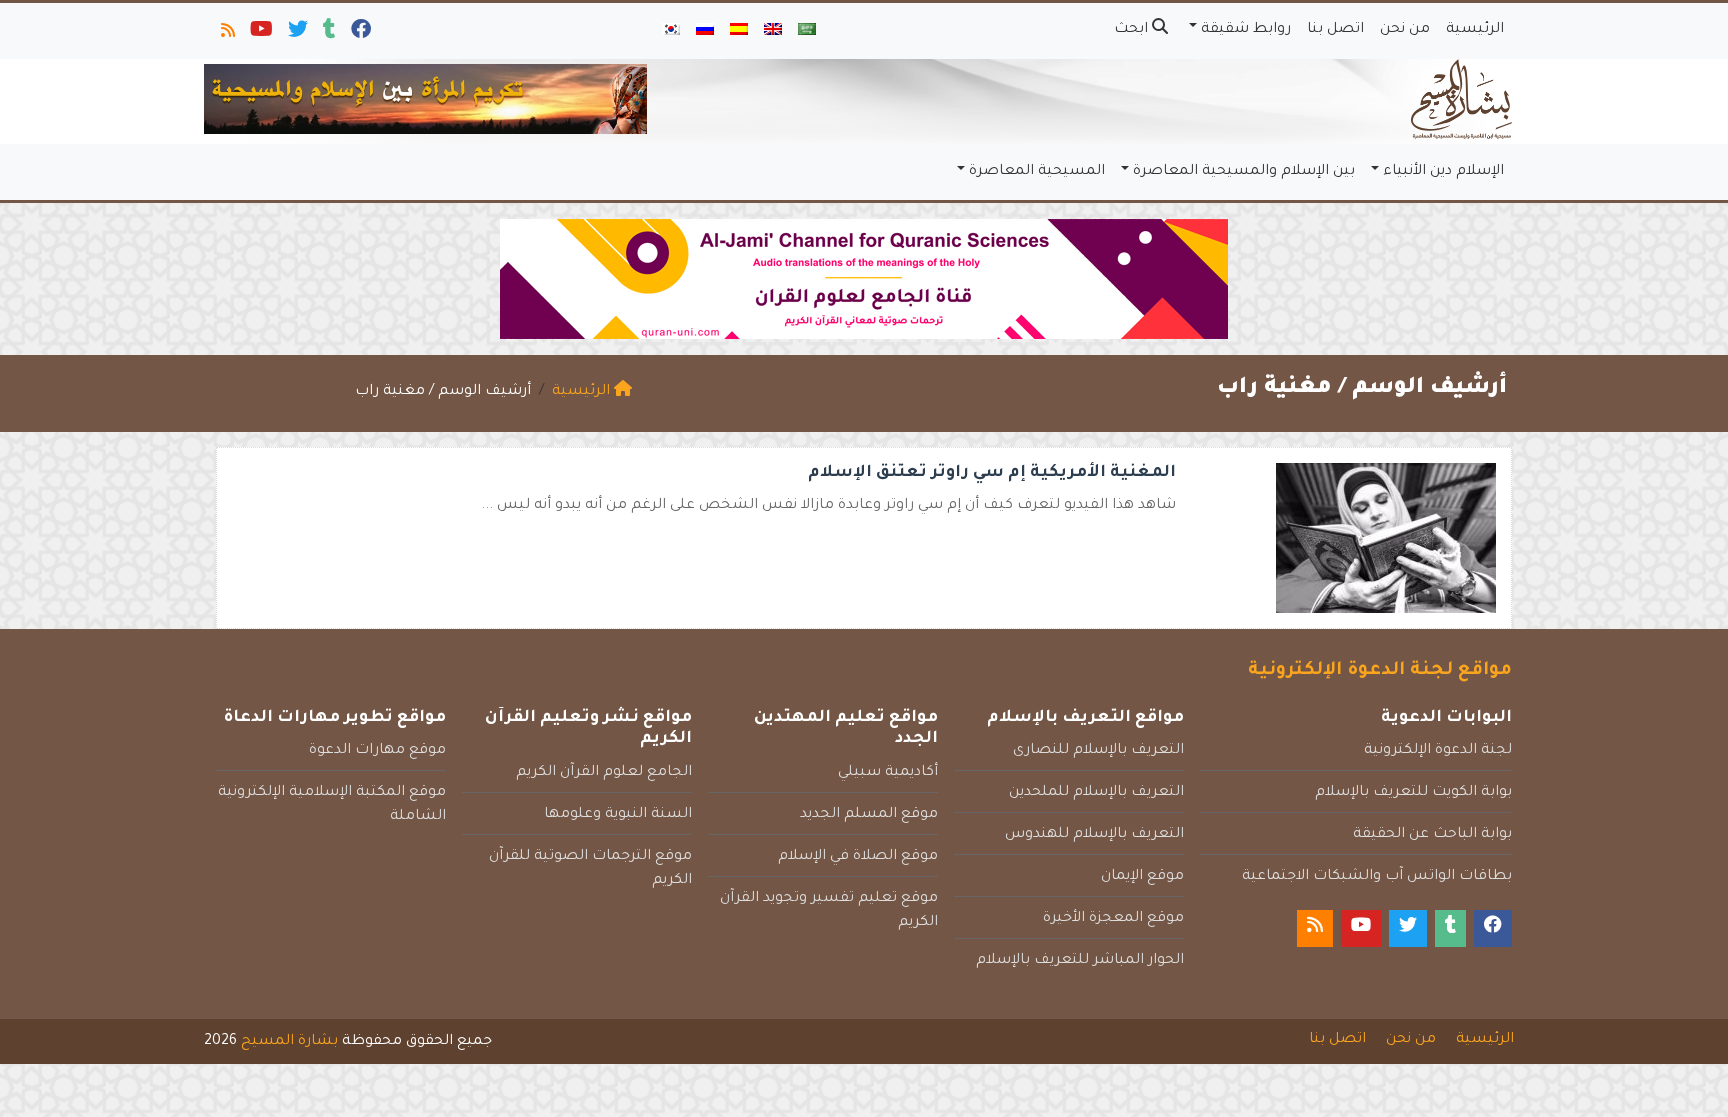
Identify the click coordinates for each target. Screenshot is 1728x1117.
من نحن (1405, 30)
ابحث (1133, 30)
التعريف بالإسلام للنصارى (1098, 751)
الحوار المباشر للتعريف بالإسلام (1080, 961)
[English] (773, 31)
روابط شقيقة (1246, 30)
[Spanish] (739, 31)
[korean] (671, 31)
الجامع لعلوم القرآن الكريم (604, 773)
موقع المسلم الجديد (869, 815)
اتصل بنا (1335, 30)
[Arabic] (807, 31)
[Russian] (705, 31)
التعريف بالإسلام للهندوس (1094, 835)
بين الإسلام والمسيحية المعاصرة (1244, 172)
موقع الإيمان (1142, 877)
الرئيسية (1475, 30)
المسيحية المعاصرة (1037, 172)
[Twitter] (296, 34)
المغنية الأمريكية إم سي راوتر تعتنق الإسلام (992, 473)
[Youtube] (260, 34)
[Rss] (226, 34)
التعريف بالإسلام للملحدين (1096, 793)
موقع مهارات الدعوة (377, 751)
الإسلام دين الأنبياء (1443, 172)
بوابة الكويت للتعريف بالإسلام (1413, 793)
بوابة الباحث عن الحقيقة (1432, 835)
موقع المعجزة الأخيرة (1113, 919)
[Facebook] (359, 34)
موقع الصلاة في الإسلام (858, 857)
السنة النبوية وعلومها (618, 815)
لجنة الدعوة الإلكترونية (1438, 751)
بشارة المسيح (289, 1042)
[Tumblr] (328, 34)
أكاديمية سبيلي (888, 773)
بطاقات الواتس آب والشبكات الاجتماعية (1377, 877)
